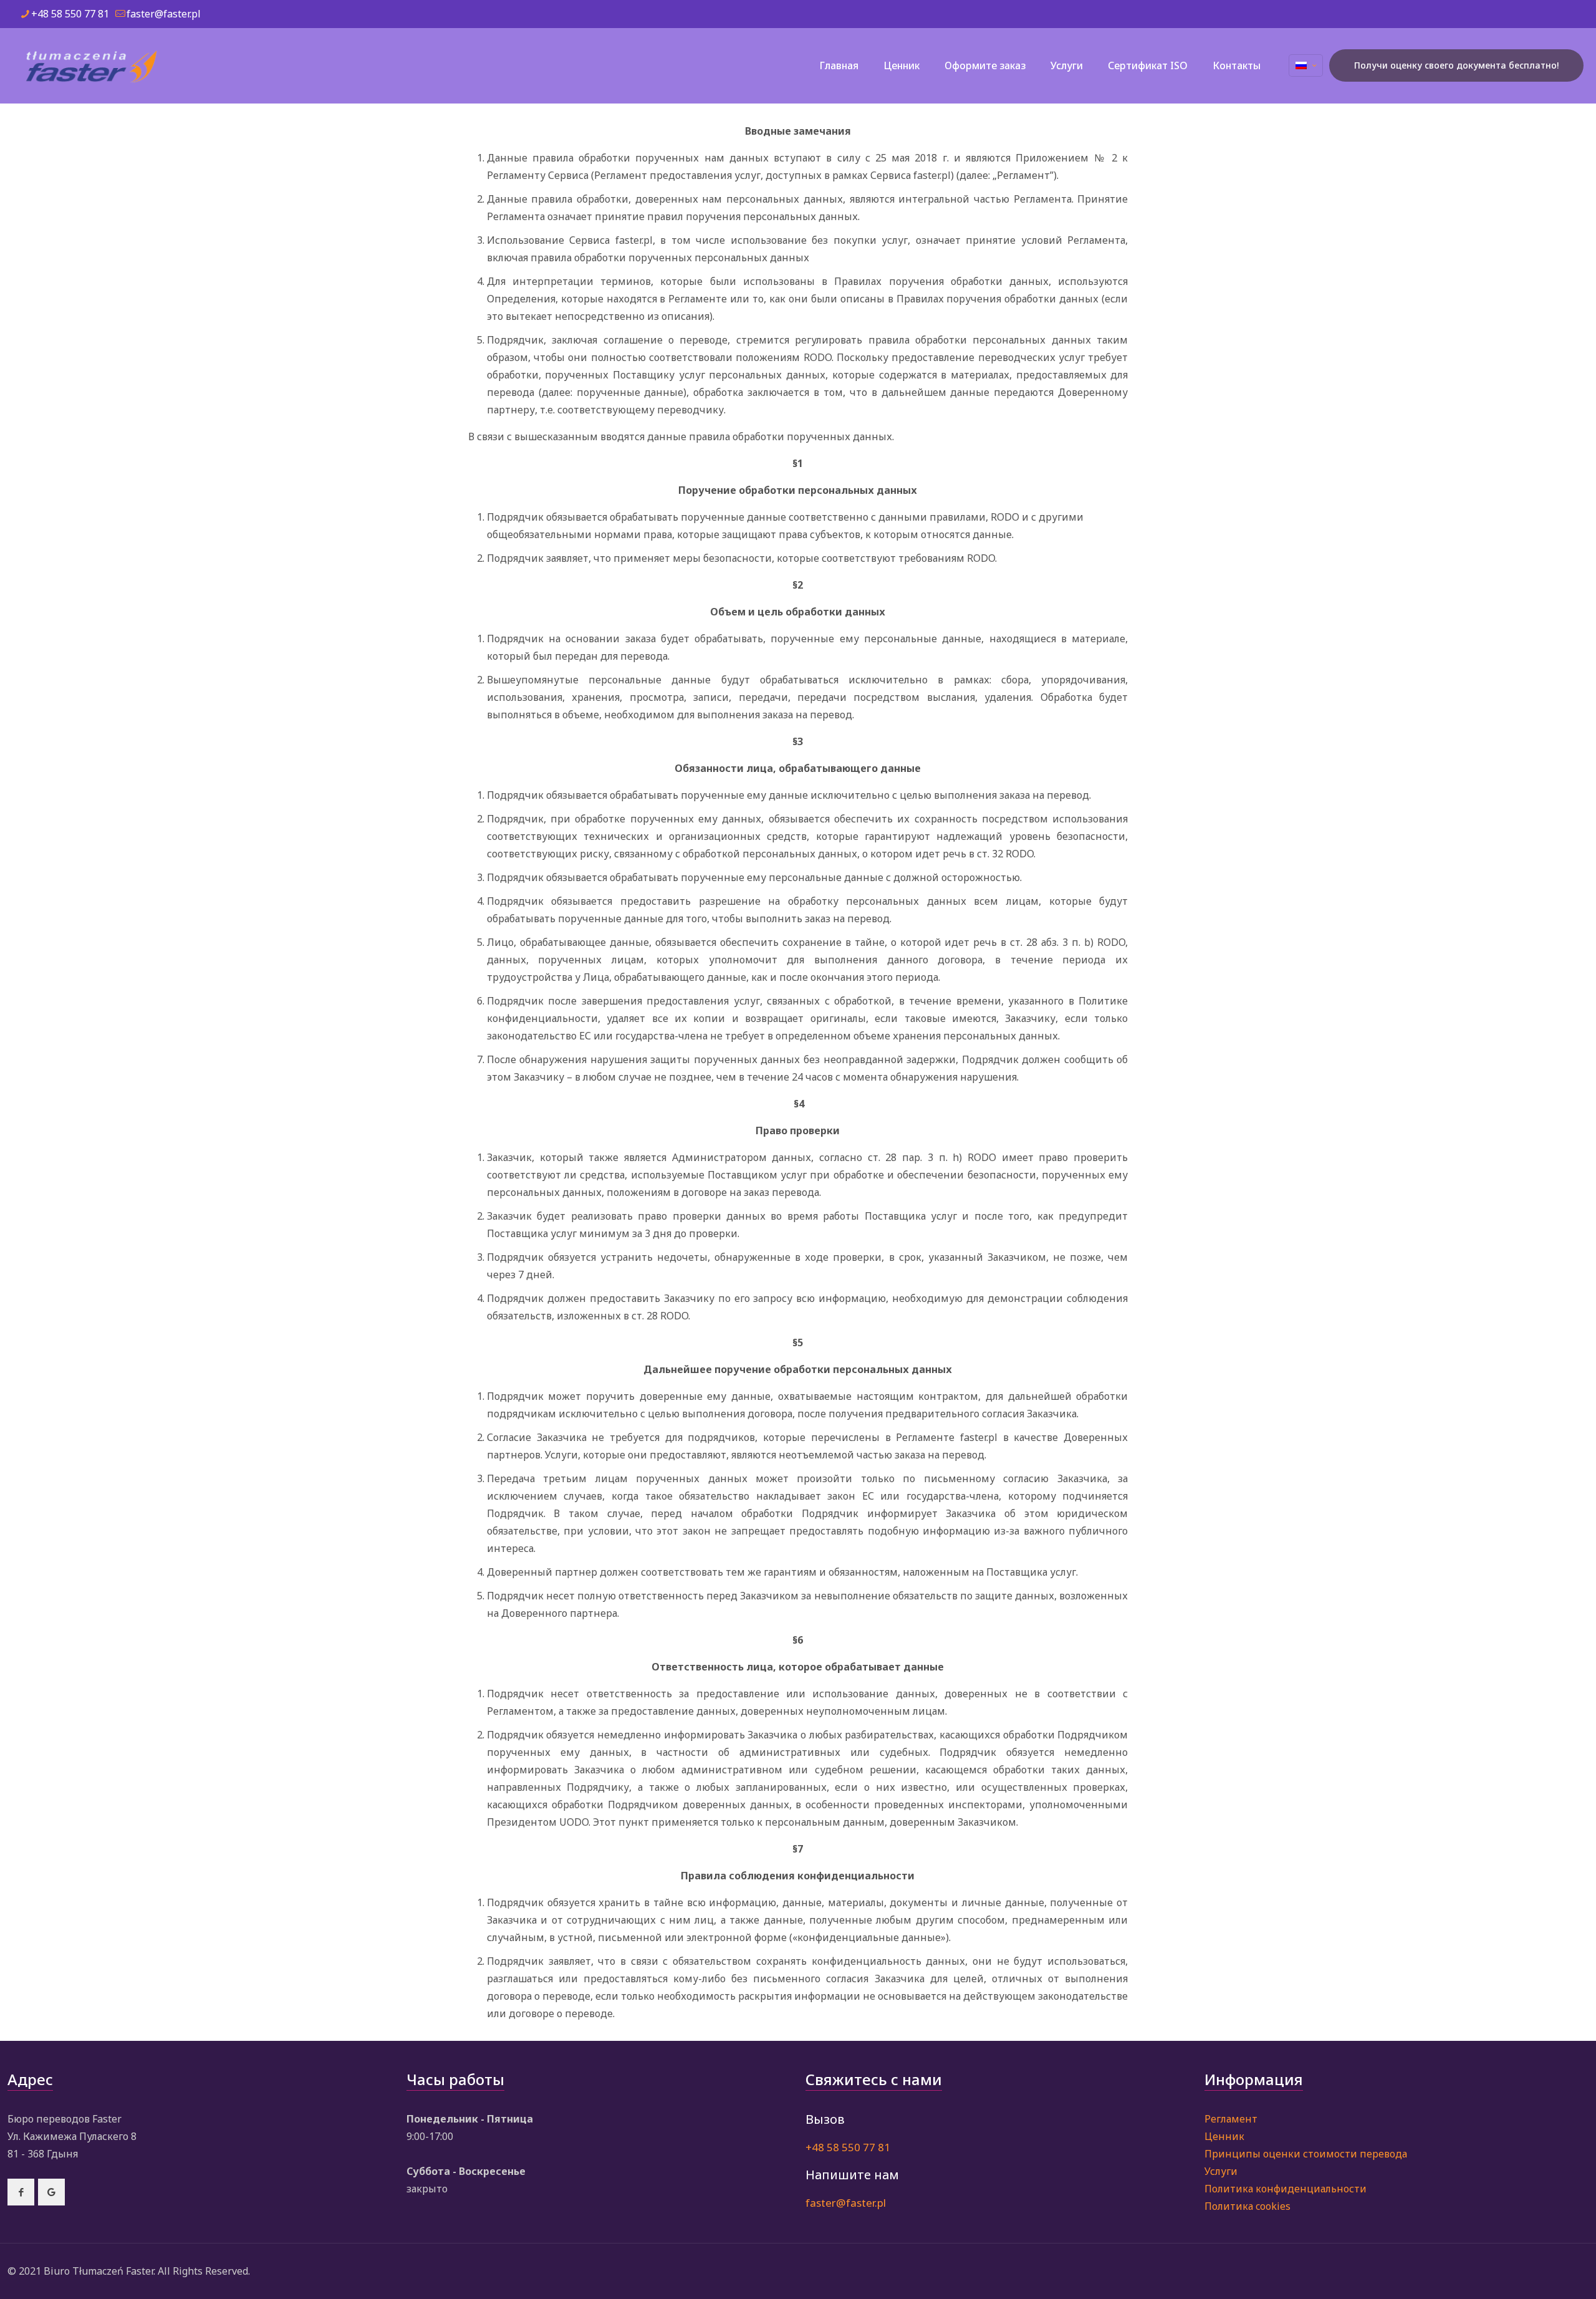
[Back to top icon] (1536, 2273)
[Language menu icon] (1306, 65)
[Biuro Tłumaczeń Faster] (91, 65)
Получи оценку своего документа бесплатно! (1456, 65)
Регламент (1231, 2119)
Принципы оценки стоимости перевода (1306, 2154)
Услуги (1221, 2171)
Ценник (1224, 2136)
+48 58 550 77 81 (70, 14)
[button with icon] (21, 2192)
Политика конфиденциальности (1286, 2189)
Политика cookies (1247, 2206)
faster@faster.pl (164, 14)
